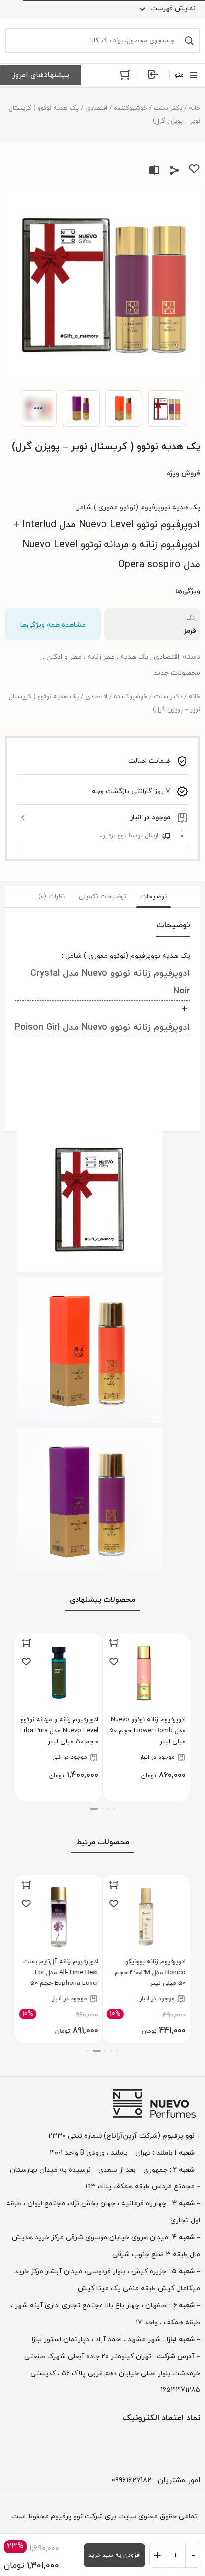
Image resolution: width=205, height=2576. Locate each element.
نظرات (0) (51, 897)
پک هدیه (134, 657)
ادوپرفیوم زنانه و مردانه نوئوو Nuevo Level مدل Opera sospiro (111, 555)
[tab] (154, 897)
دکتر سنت (168, 108)
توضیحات (154, 897)
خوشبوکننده (131, 108)
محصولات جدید (177, 673)
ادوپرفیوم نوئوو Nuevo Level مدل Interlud (111, 525)
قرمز (190, 631)
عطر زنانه (101, 657)
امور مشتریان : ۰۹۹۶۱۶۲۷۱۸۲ (156, 2480)
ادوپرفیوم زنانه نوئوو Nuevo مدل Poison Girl (102, 1028)
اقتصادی (96, 108)
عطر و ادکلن (64, 657)
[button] (114, 1809)
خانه (194, 108)
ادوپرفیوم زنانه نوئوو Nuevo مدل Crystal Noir (110, 982)
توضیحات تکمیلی (102, 897)
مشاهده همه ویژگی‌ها (53, 625)
